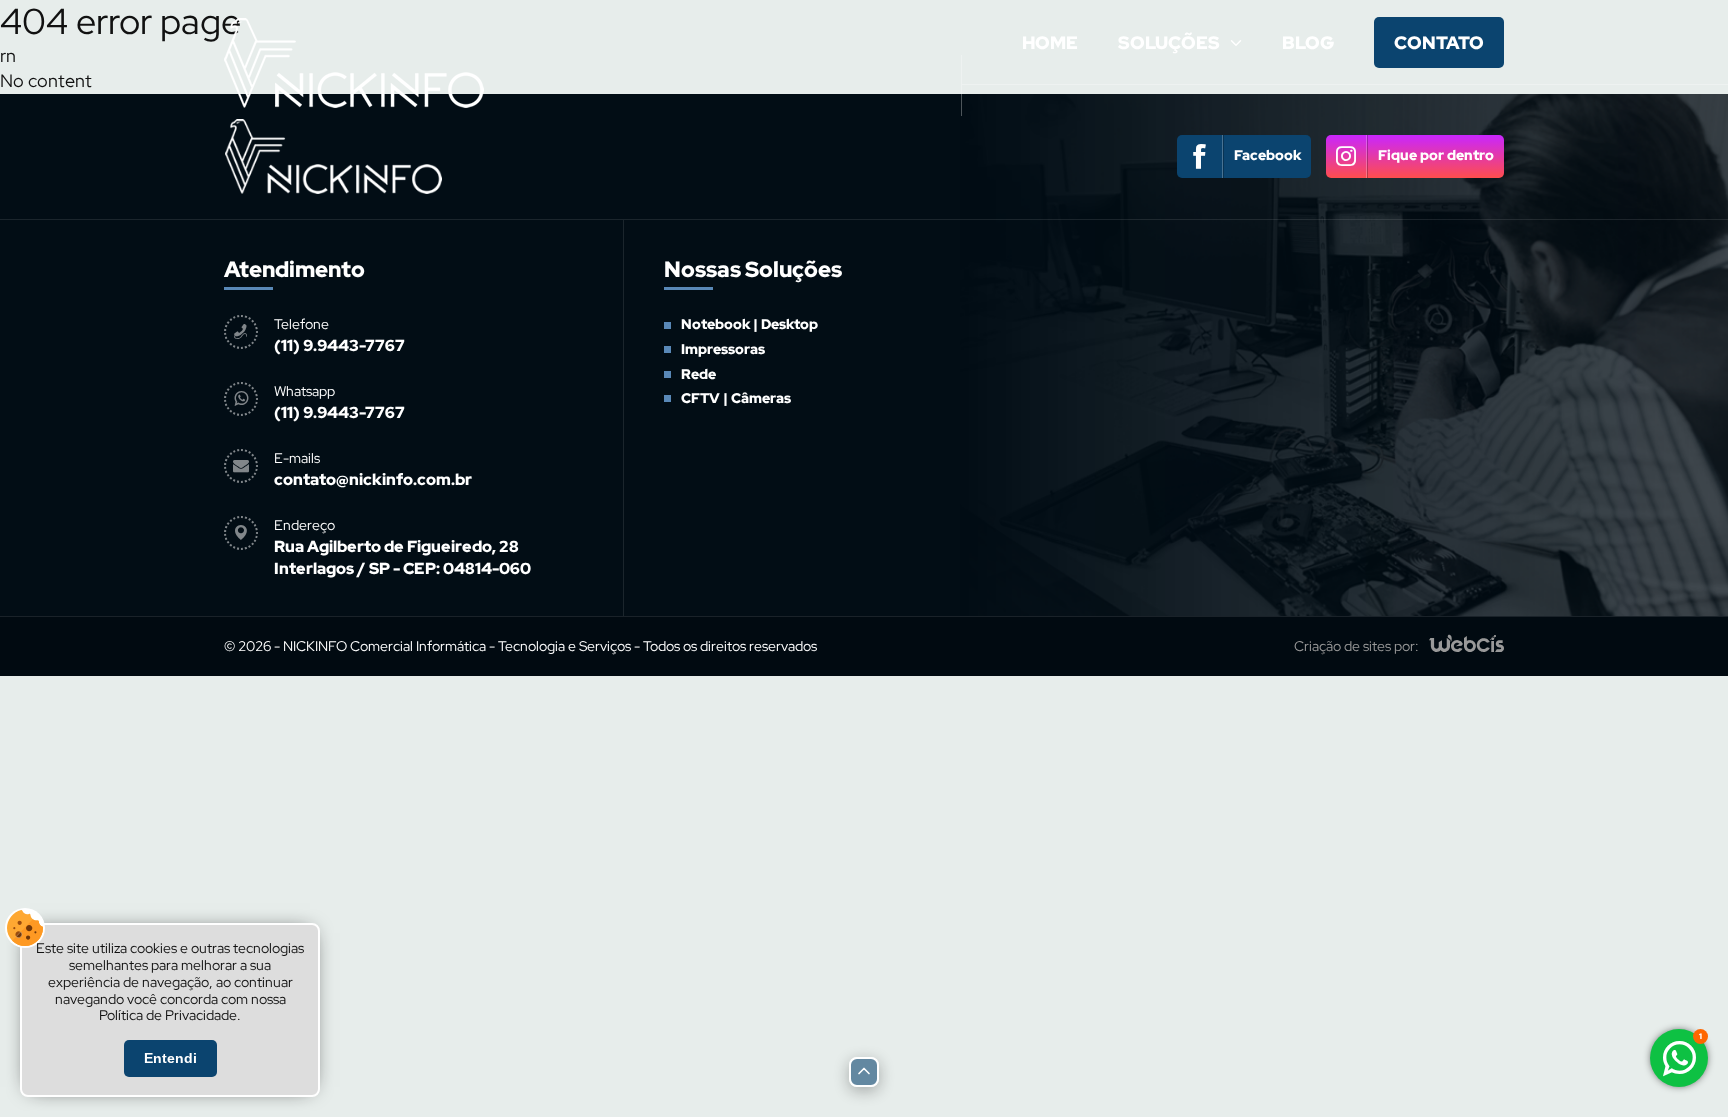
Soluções (1169, 42)
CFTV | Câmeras (1176, 264)
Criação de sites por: (1356, 646)
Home (1050, 42)
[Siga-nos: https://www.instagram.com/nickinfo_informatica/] (1415, 156)
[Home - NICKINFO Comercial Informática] (354, 111)
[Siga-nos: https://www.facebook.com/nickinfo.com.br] (1244, 156)
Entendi (170, 1058)
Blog (1308, 42)
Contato (1439, 42)
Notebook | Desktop (749, 324)
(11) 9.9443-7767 (339, 345)
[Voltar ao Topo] (864, 1072)
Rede (698, 374)
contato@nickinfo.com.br (373, 479)
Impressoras (723, 349)
